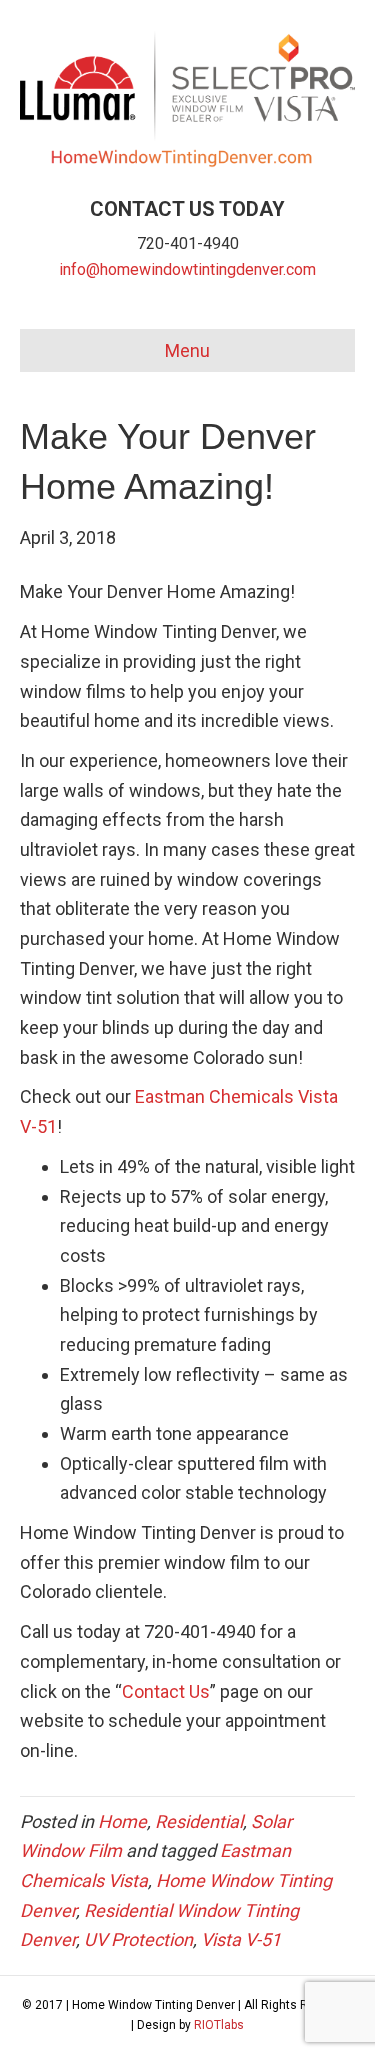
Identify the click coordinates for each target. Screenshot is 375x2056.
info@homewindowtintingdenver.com (187, 269)
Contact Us (166, 1691)
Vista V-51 (241, 1939)
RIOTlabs (219, 2025)
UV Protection (138, 1939)
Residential (199, 1821)
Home (122, 1821)
